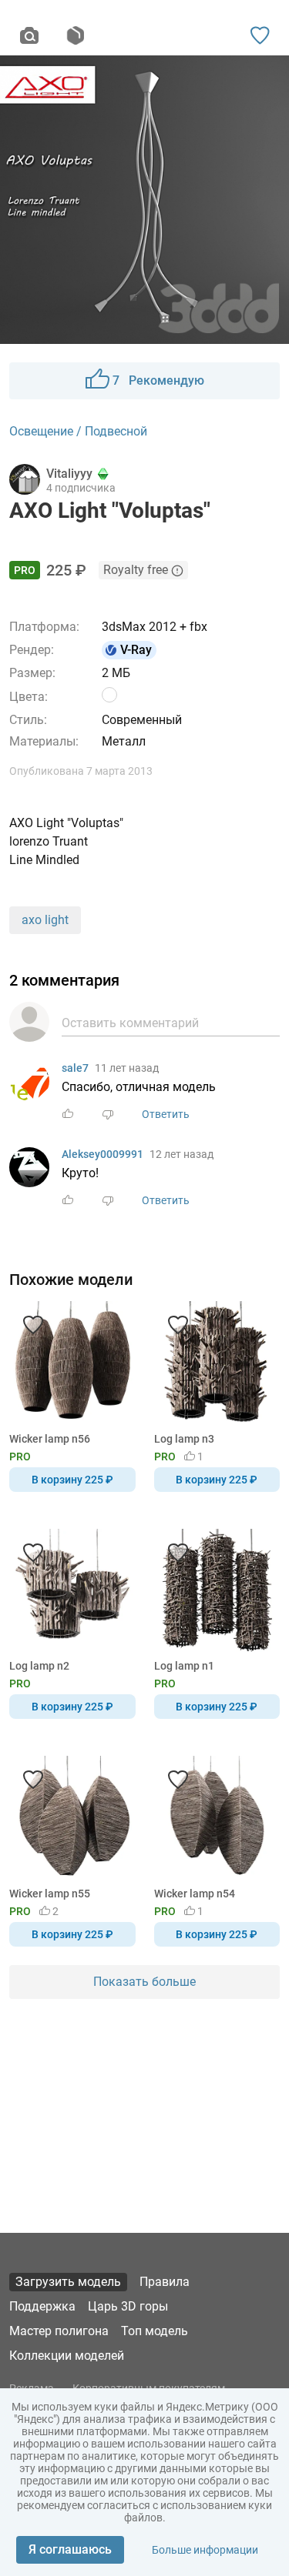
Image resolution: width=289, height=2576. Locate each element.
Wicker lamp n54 (195, 1894)
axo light (45, 920)
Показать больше (144, 1982)
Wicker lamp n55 (50, 1894)
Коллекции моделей (67, 2356)
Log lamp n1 (184, 1666)
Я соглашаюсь (70, 2549)
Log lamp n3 (184, 1439)
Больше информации (205, 2550)
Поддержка (42, 2306)
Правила (165, 2282)
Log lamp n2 (39, 1666)
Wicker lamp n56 (50, 1439)
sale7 (75, 1068)
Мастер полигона (59, 2331)
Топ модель (155, 2331)
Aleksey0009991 (102, 1154)
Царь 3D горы (128, 2306)
